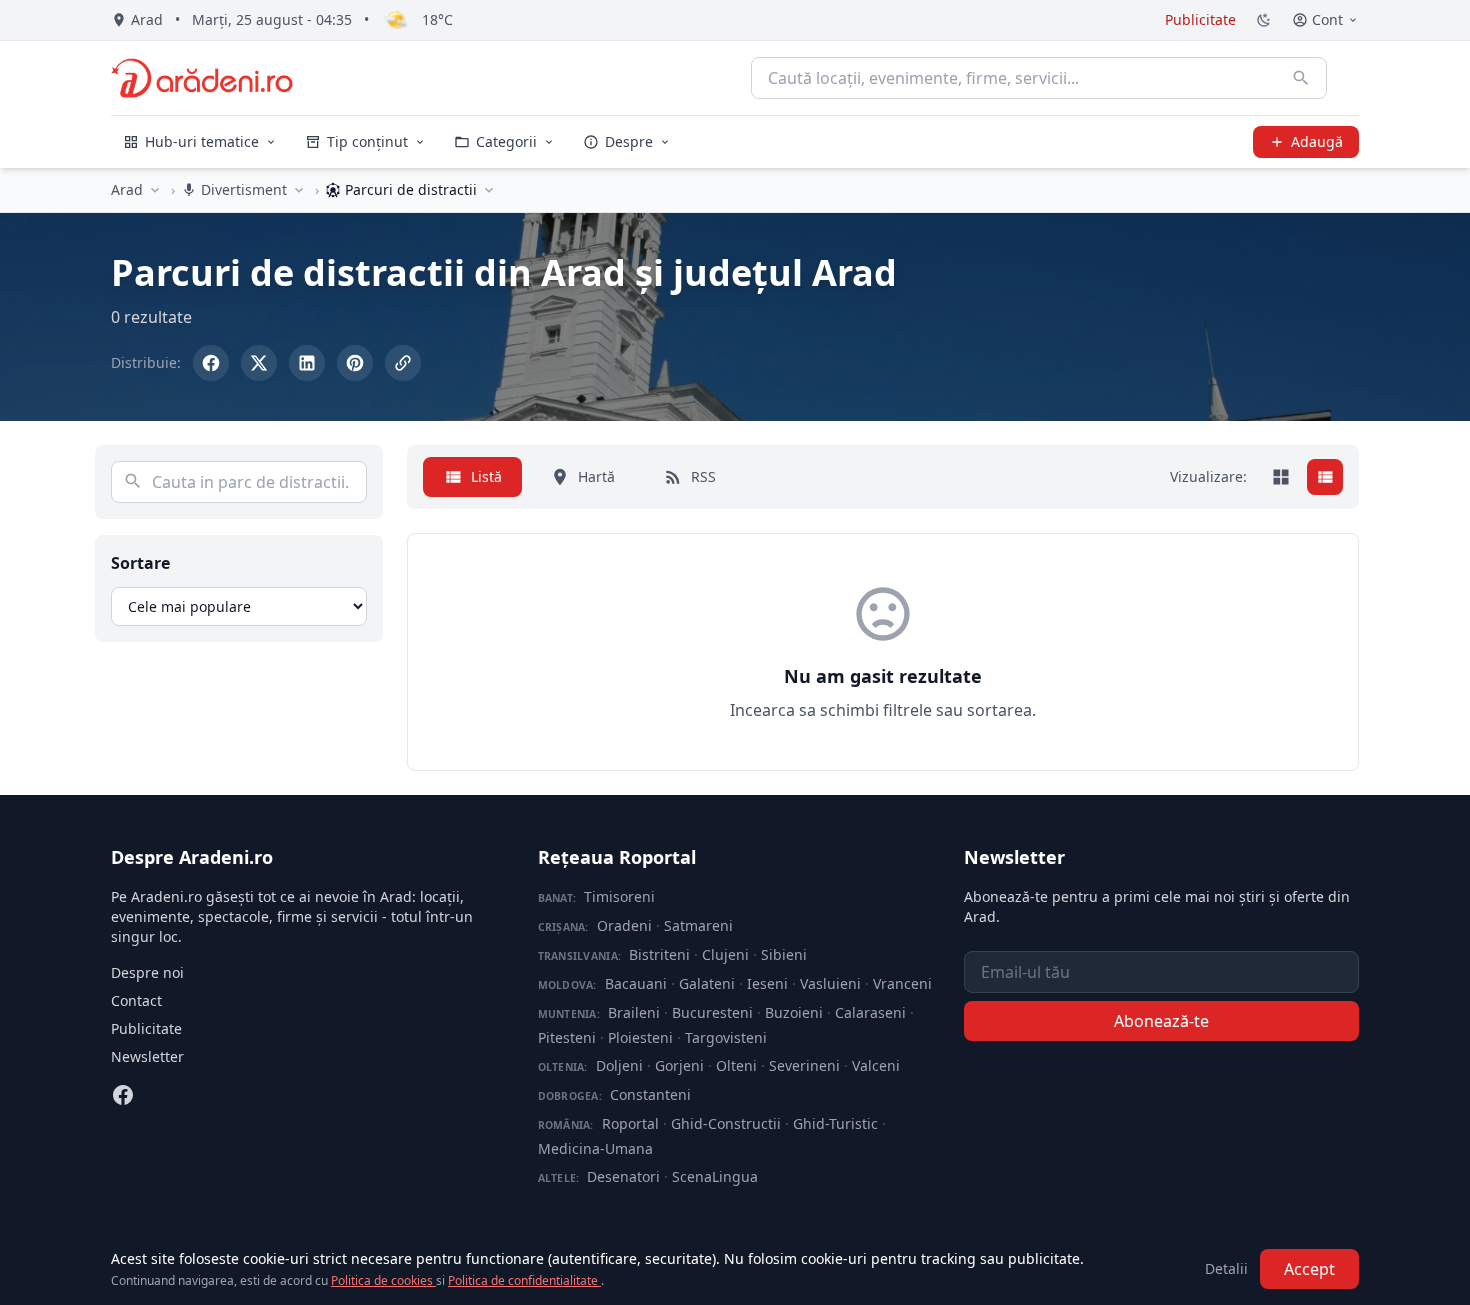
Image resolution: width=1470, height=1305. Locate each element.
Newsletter (147, 1056)
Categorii (506, 141)
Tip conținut (367, 141)
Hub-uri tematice (202, 141)
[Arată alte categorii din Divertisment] (299, 190)
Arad (127, 189)
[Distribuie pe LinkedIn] (307, 363)
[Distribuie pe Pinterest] (355, 363)
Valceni (876, 1065)
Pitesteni (567, 1037)
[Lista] (1325, 477)
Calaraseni (870, 1012)
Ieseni (767, 983)
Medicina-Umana (595, 1148)
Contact (136, 1000)
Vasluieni (830, 983)
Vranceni (902, 983)
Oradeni (624, 925)
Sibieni (784, 954)
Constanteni (650, 1094)
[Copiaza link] (403, 363)
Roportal (630, 1123)
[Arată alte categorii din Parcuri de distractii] (489, 190)
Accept (1309, 1269)
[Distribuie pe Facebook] (211, 363)
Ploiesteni (640, 1037)
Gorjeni (679, 1065)
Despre (629, 141)
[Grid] (1281, 477)
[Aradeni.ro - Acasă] (202, 78)
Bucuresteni (712, 1012)
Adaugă (1317, 141)
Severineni (804, 1065)
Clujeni (725, 954)
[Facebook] (123, 1095)
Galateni (707, 983)
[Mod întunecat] (1264, 20)
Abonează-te (1161, 1021)
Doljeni (619, 1065)
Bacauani (636, 983)
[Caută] (1301, 78)
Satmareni (698, 925)
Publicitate (1200, 19)
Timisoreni (619, 896)
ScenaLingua (715, 1176)
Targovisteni (726, 1037)
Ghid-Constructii (726, 1123)
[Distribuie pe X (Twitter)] (259, 363)
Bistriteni (659, 954)
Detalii (1226, 1268)
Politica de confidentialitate (524, 1280)
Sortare (140, 563)
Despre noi (147, 972)
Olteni (736, 1065)
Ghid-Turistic (835, 1123)
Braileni (634, 1012)
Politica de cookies (383, 1280)
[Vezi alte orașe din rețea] (155, 190)
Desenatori (623, 1176)
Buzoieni (794, 1012)
